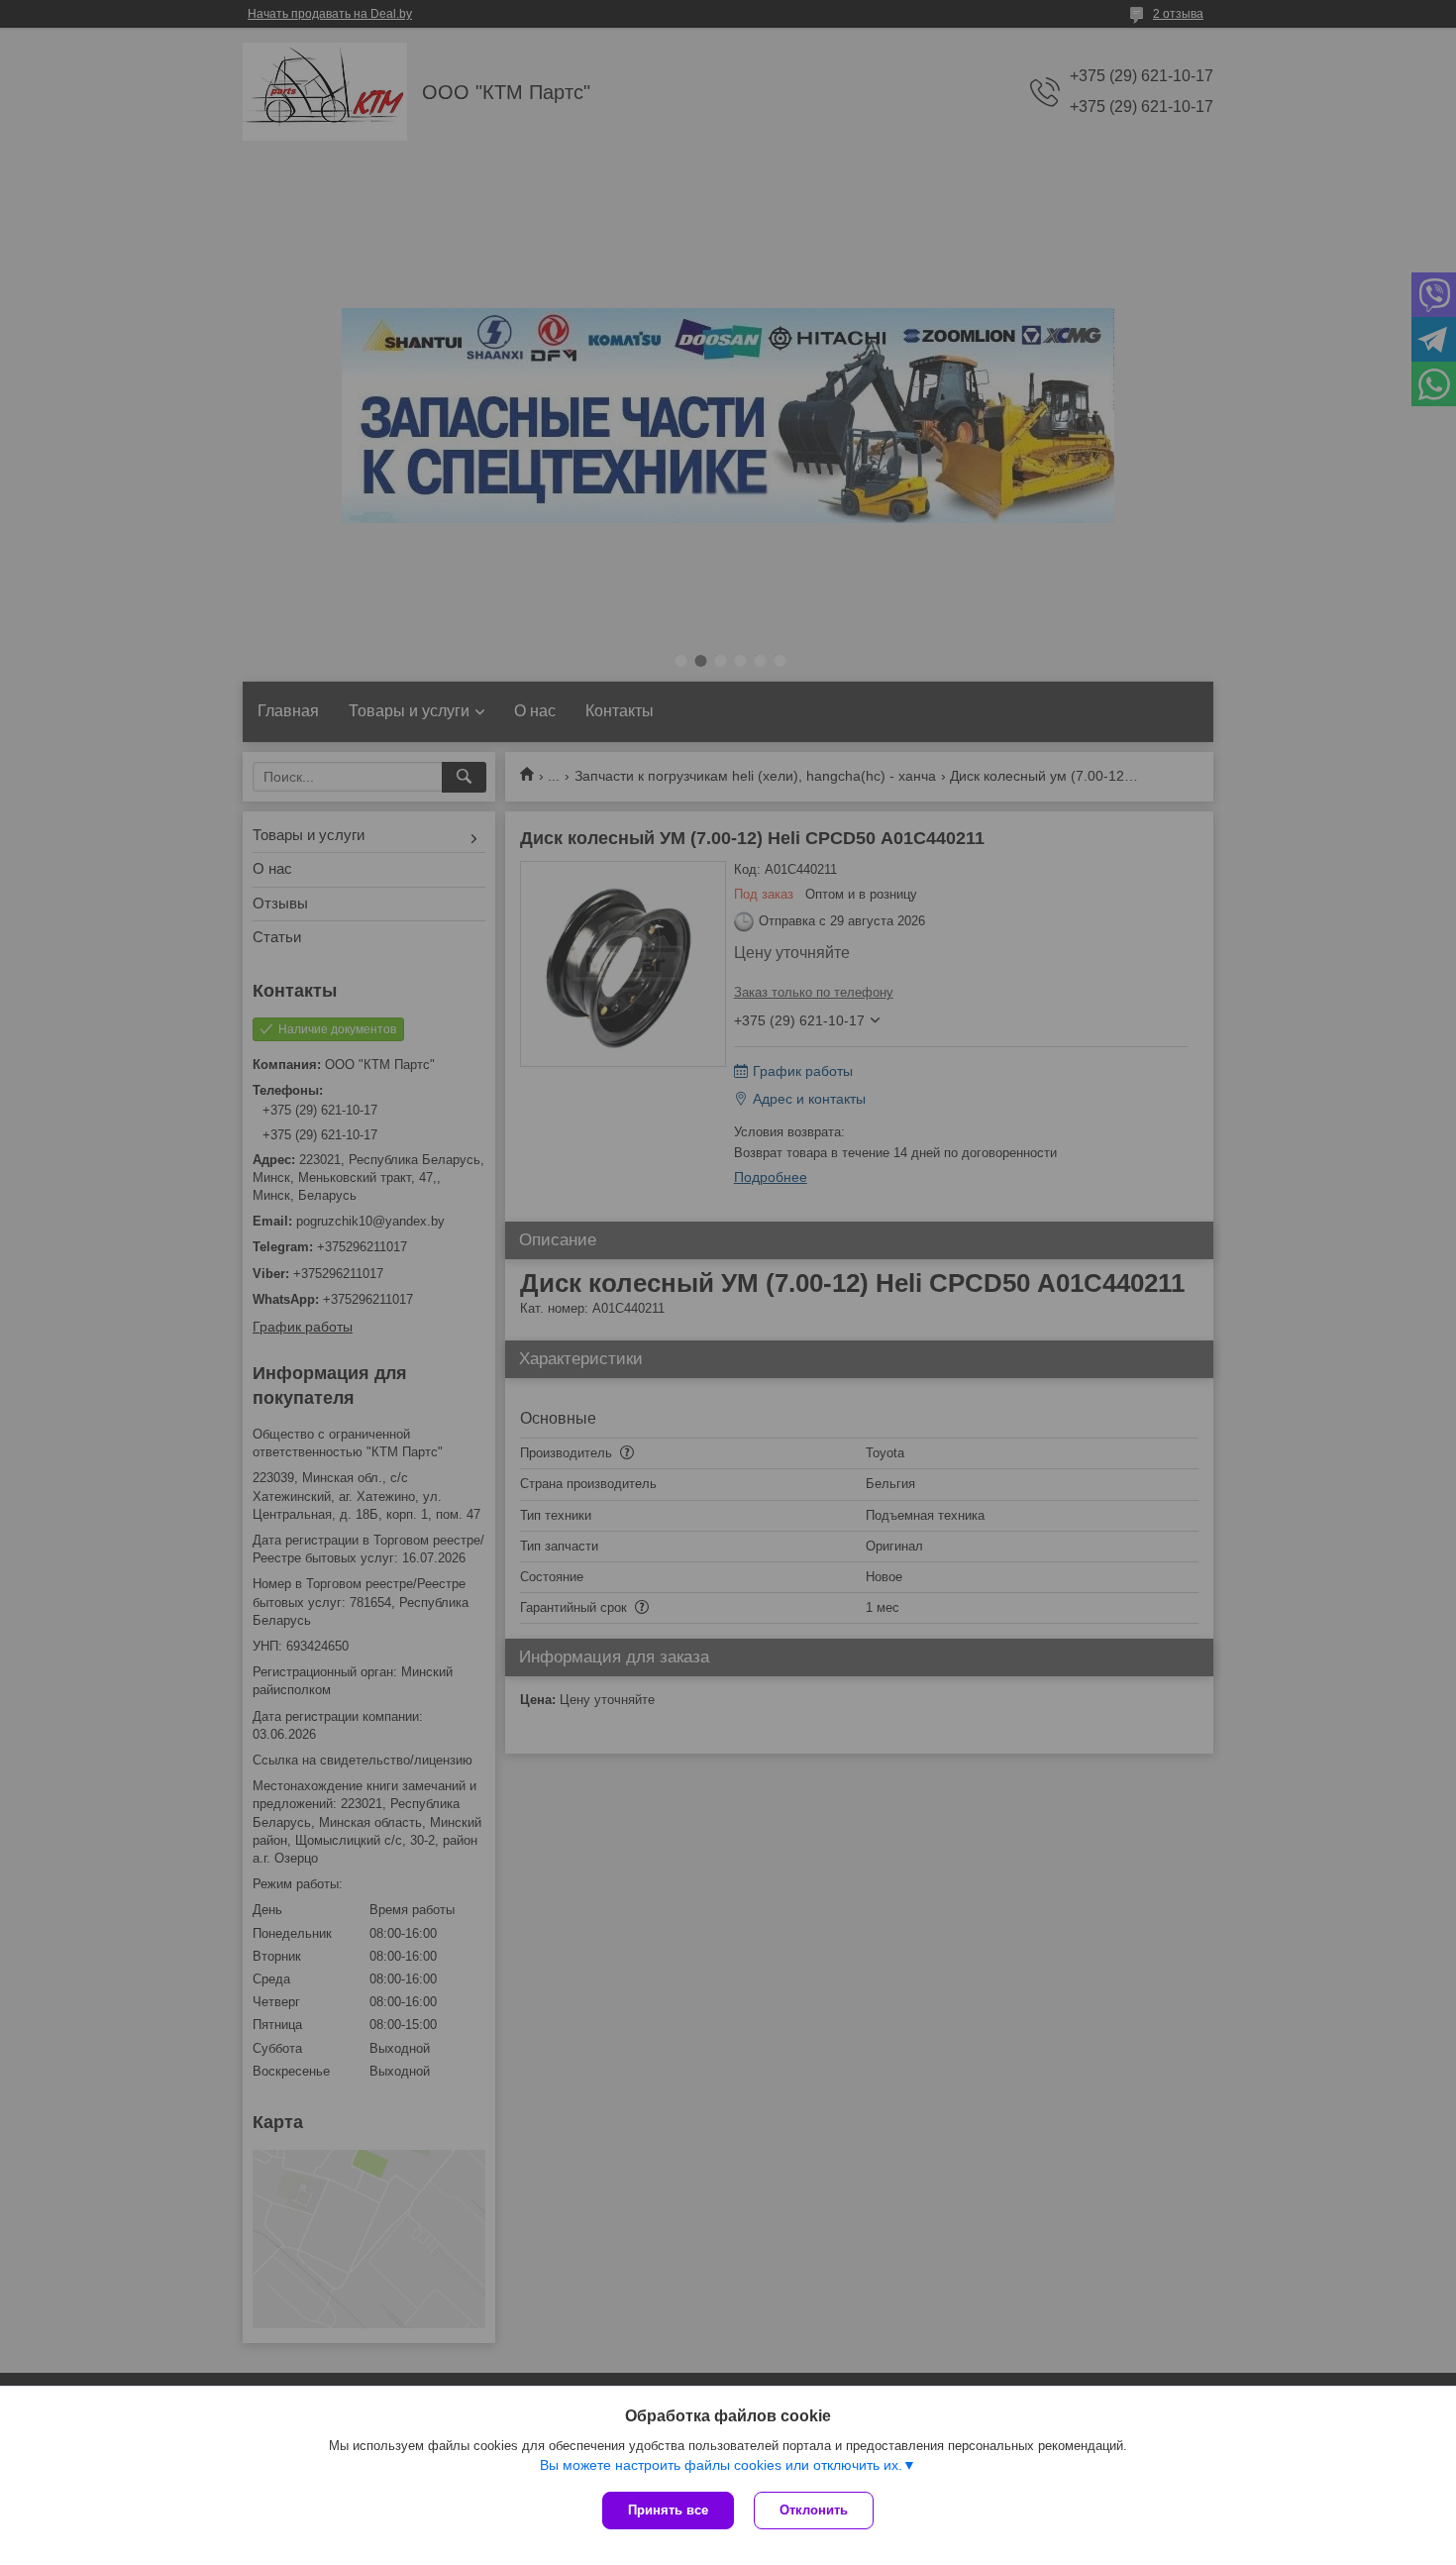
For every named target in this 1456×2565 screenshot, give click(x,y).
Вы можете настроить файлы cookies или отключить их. (721, 2465)
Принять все (668, 2510)
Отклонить (814, 2510)
